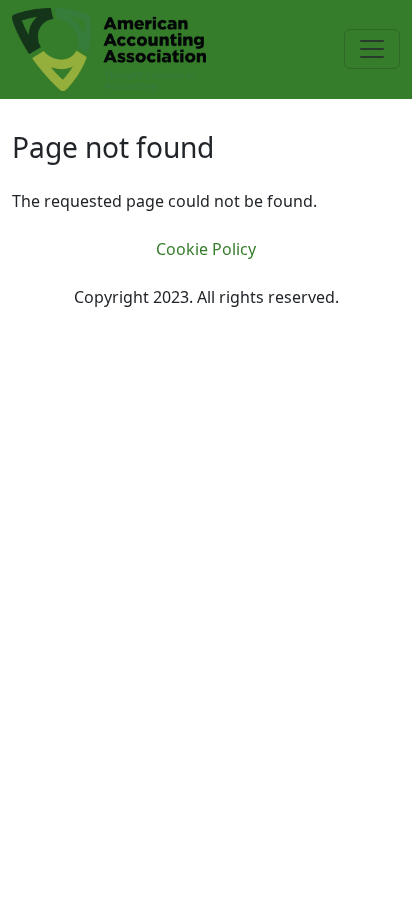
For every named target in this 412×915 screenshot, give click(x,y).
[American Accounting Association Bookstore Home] (109, 48)
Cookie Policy (206, 249)
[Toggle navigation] (372, 49)
